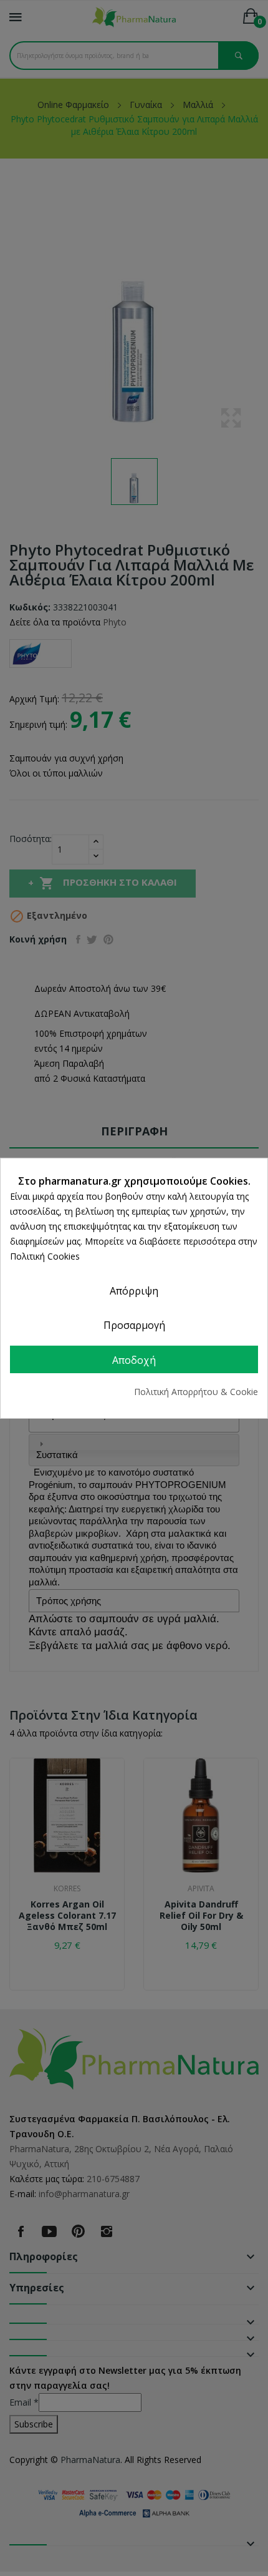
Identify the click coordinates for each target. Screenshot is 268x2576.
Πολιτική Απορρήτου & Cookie (196, 1392)
